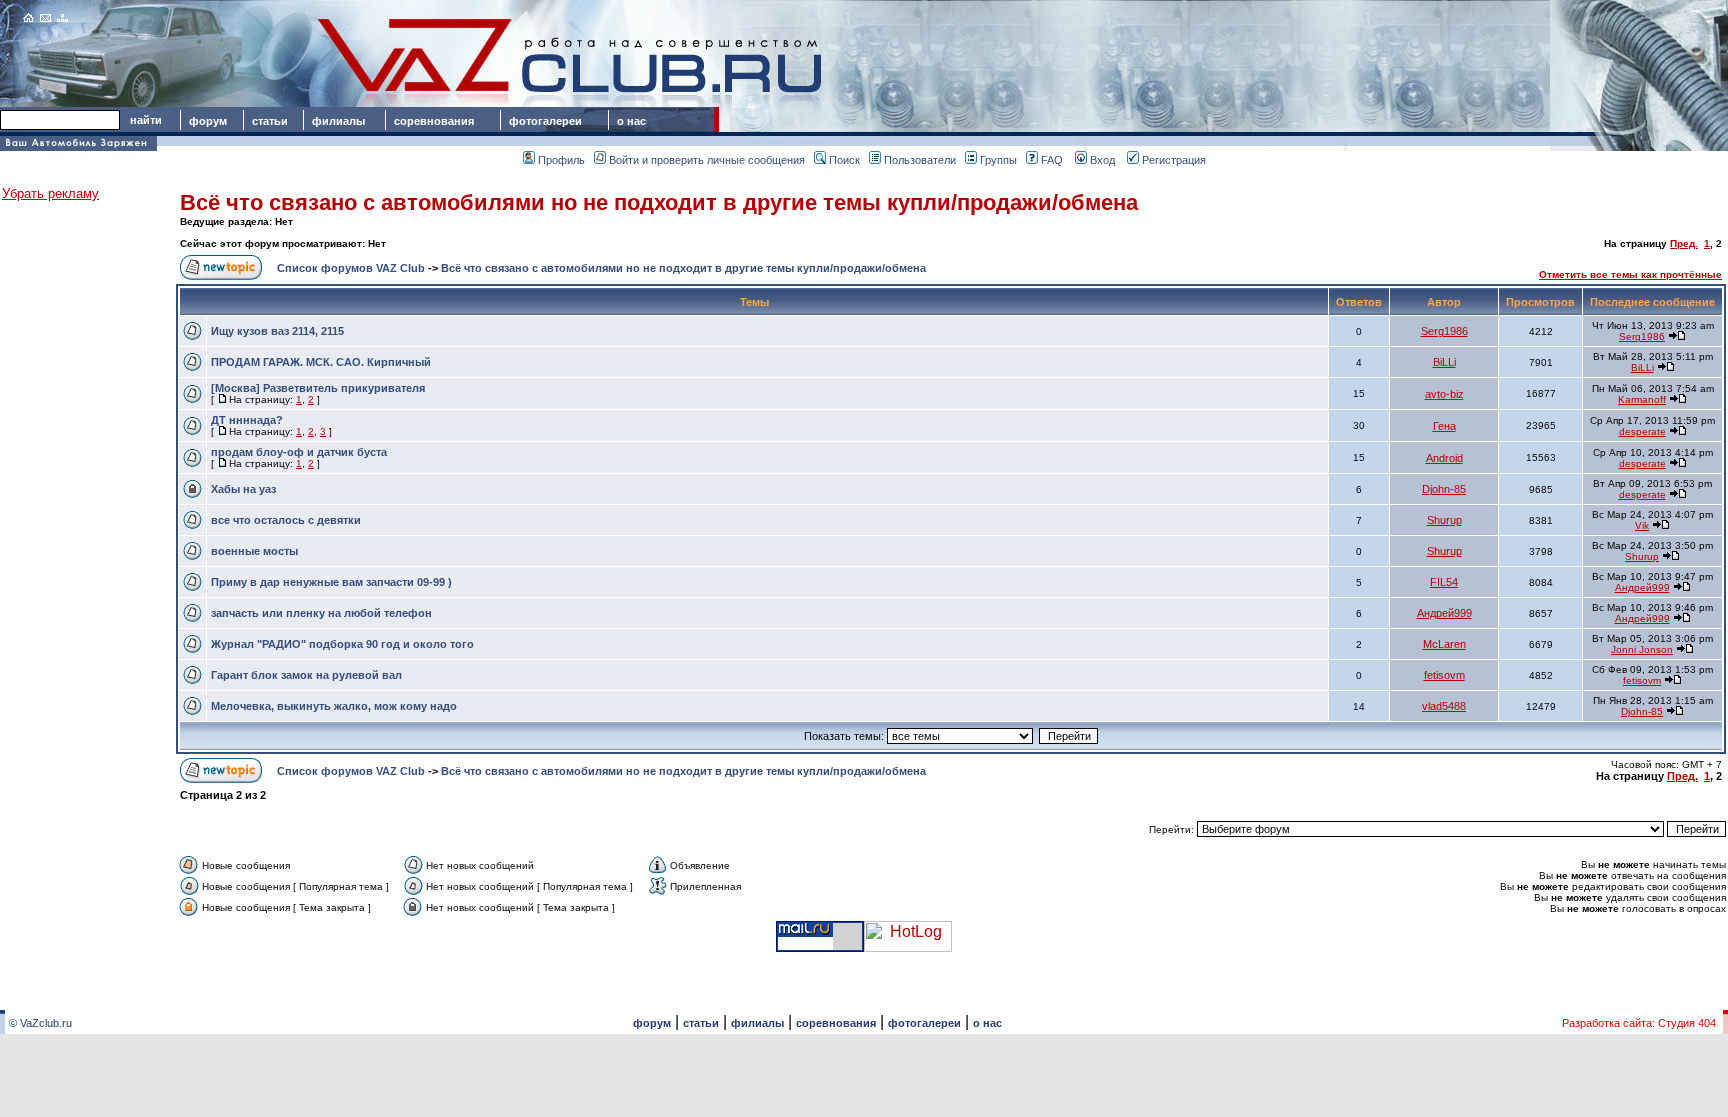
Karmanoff (1642, 399)
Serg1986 (1444, 331)
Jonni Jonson (1642, 649)
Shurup (1444, 520)
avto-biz (1444, 394)
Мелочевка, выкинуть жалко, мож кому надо (334, 706)
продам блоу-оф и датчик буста (299, 452)
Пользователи (920, 160)
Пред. (1684, 243)
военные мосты (254, 551)
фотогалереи (548, 121)
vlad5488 (1444, 706)
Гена (1444, 426)
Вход (1102, 160)
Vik (1642, 525)
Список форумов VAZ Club (351, 268)
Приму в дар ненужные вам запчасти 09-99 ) (331, 582)
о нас (631, 121)
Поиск (844, 160)
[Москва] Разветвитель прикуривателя (318, 388)
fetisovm (1444, 675)
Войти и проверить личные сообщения (707, 160)
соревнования (434, 121)
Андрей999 (1642, 587)
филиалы (338, 121)
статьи (270, 121)
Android (1444, 458)
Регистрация (1174, 160)
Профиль (561, 160)
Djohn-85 (1444, 489)
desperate (1642, 431)
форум (208, 121)
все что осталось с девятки (286, 520)
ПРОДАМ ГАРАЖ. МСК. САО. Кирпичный (321, 362)
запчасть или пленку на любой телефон (321, 613)
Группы (998, 160)
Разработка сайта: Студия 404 (1639, 1023)
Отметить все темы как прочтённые (1630, 274)
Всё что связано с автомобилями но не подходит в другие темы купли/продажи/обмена (659, 202)
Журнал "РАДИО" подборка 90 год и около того (342, 644)
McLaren (1444, 644)
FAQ (1052, 160)
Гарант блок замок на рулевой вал (306, 675)
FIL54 (1444, 582)
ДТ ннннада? (247, 420)
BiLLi (1444, 362)
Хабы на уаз (243, 489)
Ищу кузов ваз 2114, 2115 (277, 331)
